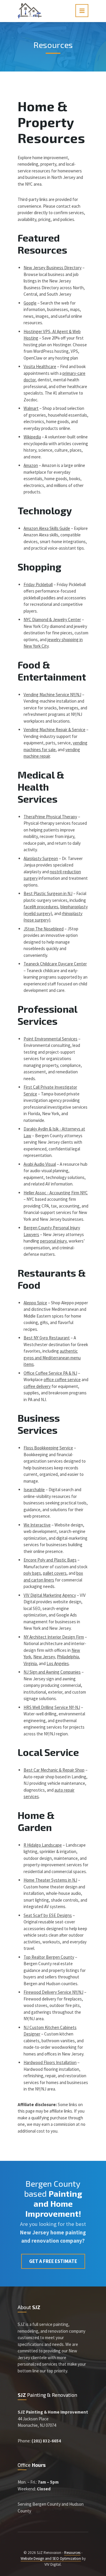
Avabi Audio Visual (40, 1164)
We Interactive (37, 1525)
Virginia (30, 1663)
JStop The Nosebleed (44, 929)
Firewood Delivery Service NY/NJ (53, 1992)
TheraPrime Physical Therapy (50, 817)
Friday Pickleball (38, 584)
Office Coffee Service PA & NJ (50, 1373)
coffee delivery (37, 1386)
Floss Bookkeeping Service (48, 1448)
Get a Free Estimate (53, 2261)
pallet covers (55, 1573)
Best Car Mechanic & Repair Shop (54, 1770)
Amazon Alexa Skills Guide (47, 528)
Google (30, 303)
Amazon (31, 465)
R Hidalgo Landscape (43, 1845)
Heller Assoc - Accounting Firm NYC (56, 1193)
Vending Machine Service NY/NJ (52, 695)
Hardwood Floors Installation (50, 2062)
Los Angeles (58, 1663)
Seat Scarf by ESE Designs (48, 1915)
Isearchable (34, 1490)
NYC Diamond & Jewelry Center (52, 620)
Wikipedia (32, 437)
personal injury (53, 1241)
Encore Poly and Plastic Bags (50, 1560)
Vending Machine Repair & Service (54, 730)
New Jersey (44, 1657)
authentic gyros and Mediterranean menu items (52, 1358)
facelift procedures (41, 907)
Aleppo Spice (35, 1303)
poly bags (32, 1573)
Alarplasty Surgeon (41, 858)
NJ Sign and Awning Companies (52, 1672)
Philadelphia (68, 1657)
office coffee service (62, 1380)
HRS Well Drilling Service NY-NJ (52, 1707)
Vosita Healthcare (40, 366)
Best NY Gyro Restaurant (47, 1338)
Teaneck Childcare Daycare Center (55, 964)
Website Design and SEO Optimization (51, 2558)
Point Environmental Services (50, 1039)
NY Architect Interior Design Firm (54, 1637)
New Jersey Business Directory (53, 268)
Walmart (31, 408)
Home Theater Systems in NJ (50, 1880)
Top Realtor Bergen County (49, 1957)
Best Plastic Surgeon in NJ (48, 893)
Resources (72, 2553)
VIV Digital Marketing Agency (50, 1595)
